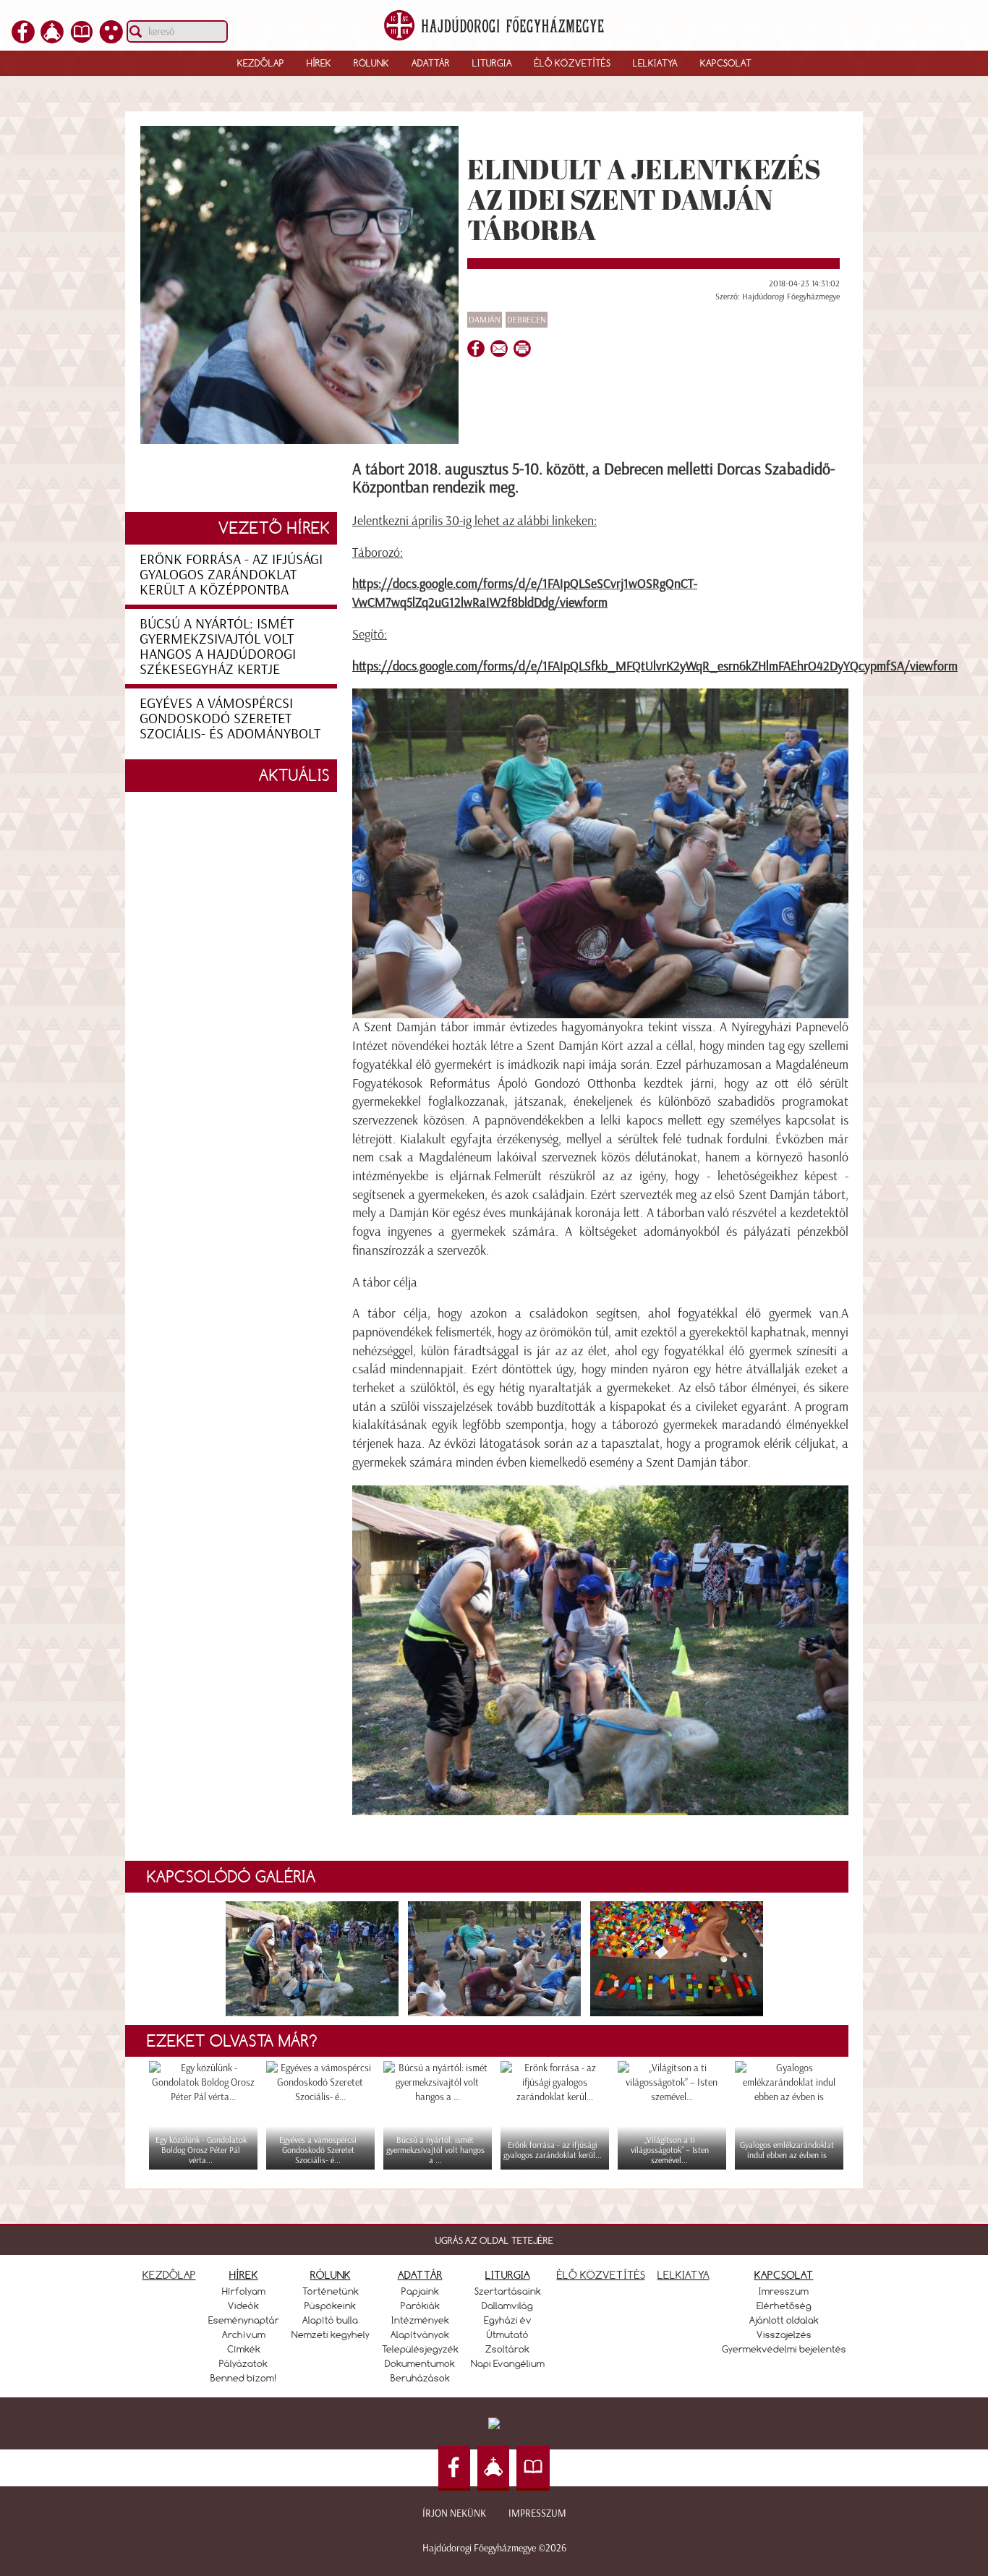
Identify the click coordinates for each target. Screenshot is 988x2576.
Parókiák (420, 2306)
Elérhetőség (784, 2306)
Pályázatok (243, 2363)
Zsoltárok (507, 2349)
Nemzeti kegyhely (331, 2334)
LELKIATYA (683, 2275)
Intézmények (420, 2320)
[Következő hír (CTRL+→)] (951, 1313)
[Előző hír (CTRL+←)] (37, 1313)
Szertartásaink (508, 2291)
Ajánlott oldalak (784, 2320)
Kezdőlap (261, 63)
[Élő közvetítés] (52, 39)
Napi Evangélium (508, 2363)
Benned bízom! (244, 2378)
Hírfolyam (244, 2291)
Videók (243, 2306)
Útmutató (508, 2334)
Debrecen (527, 320)
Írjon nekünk (454, 2513)
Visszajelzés (784, 2334)
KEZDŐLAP (169, 2275)
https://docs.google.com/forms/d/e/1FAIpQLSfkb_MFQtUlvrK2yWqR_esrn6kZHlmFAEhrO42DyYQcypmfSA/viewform (655, 666)
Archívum (244, 2334)
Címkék (244, 2349)
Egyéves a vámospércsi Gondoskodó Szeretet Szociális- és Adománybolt (230, 718)
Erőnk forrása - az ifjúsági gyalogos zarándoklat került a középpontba (231, 574)
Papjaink (420, 2291)
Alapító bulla (330, 2320)
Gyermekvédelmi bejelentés (784, 2349)
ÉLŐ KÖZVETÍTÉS (601, 2275)
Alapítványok (420, 2334)
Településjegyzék (420, 2349)
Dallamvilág (507, 2306)
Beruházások (420, 2378)
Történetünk (331, 2291)
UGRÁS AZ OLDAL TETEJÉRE (494, 2240)
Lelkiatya (655, 63)
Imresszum (784, 2291)
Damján (485, 320)
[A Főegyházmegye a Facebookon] (23, 39)
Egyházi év (508, 2320)
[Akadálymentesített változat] (111, 39)
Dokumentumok (420, 2363)
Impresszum (537, 2513)
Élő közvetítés (572, 63)
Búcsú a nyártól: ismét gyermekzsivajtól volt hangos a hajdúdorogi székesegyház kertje (218, 646)
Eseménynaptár (244, 2320)
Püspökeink (330, 2306)
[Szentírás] (82, 39)
